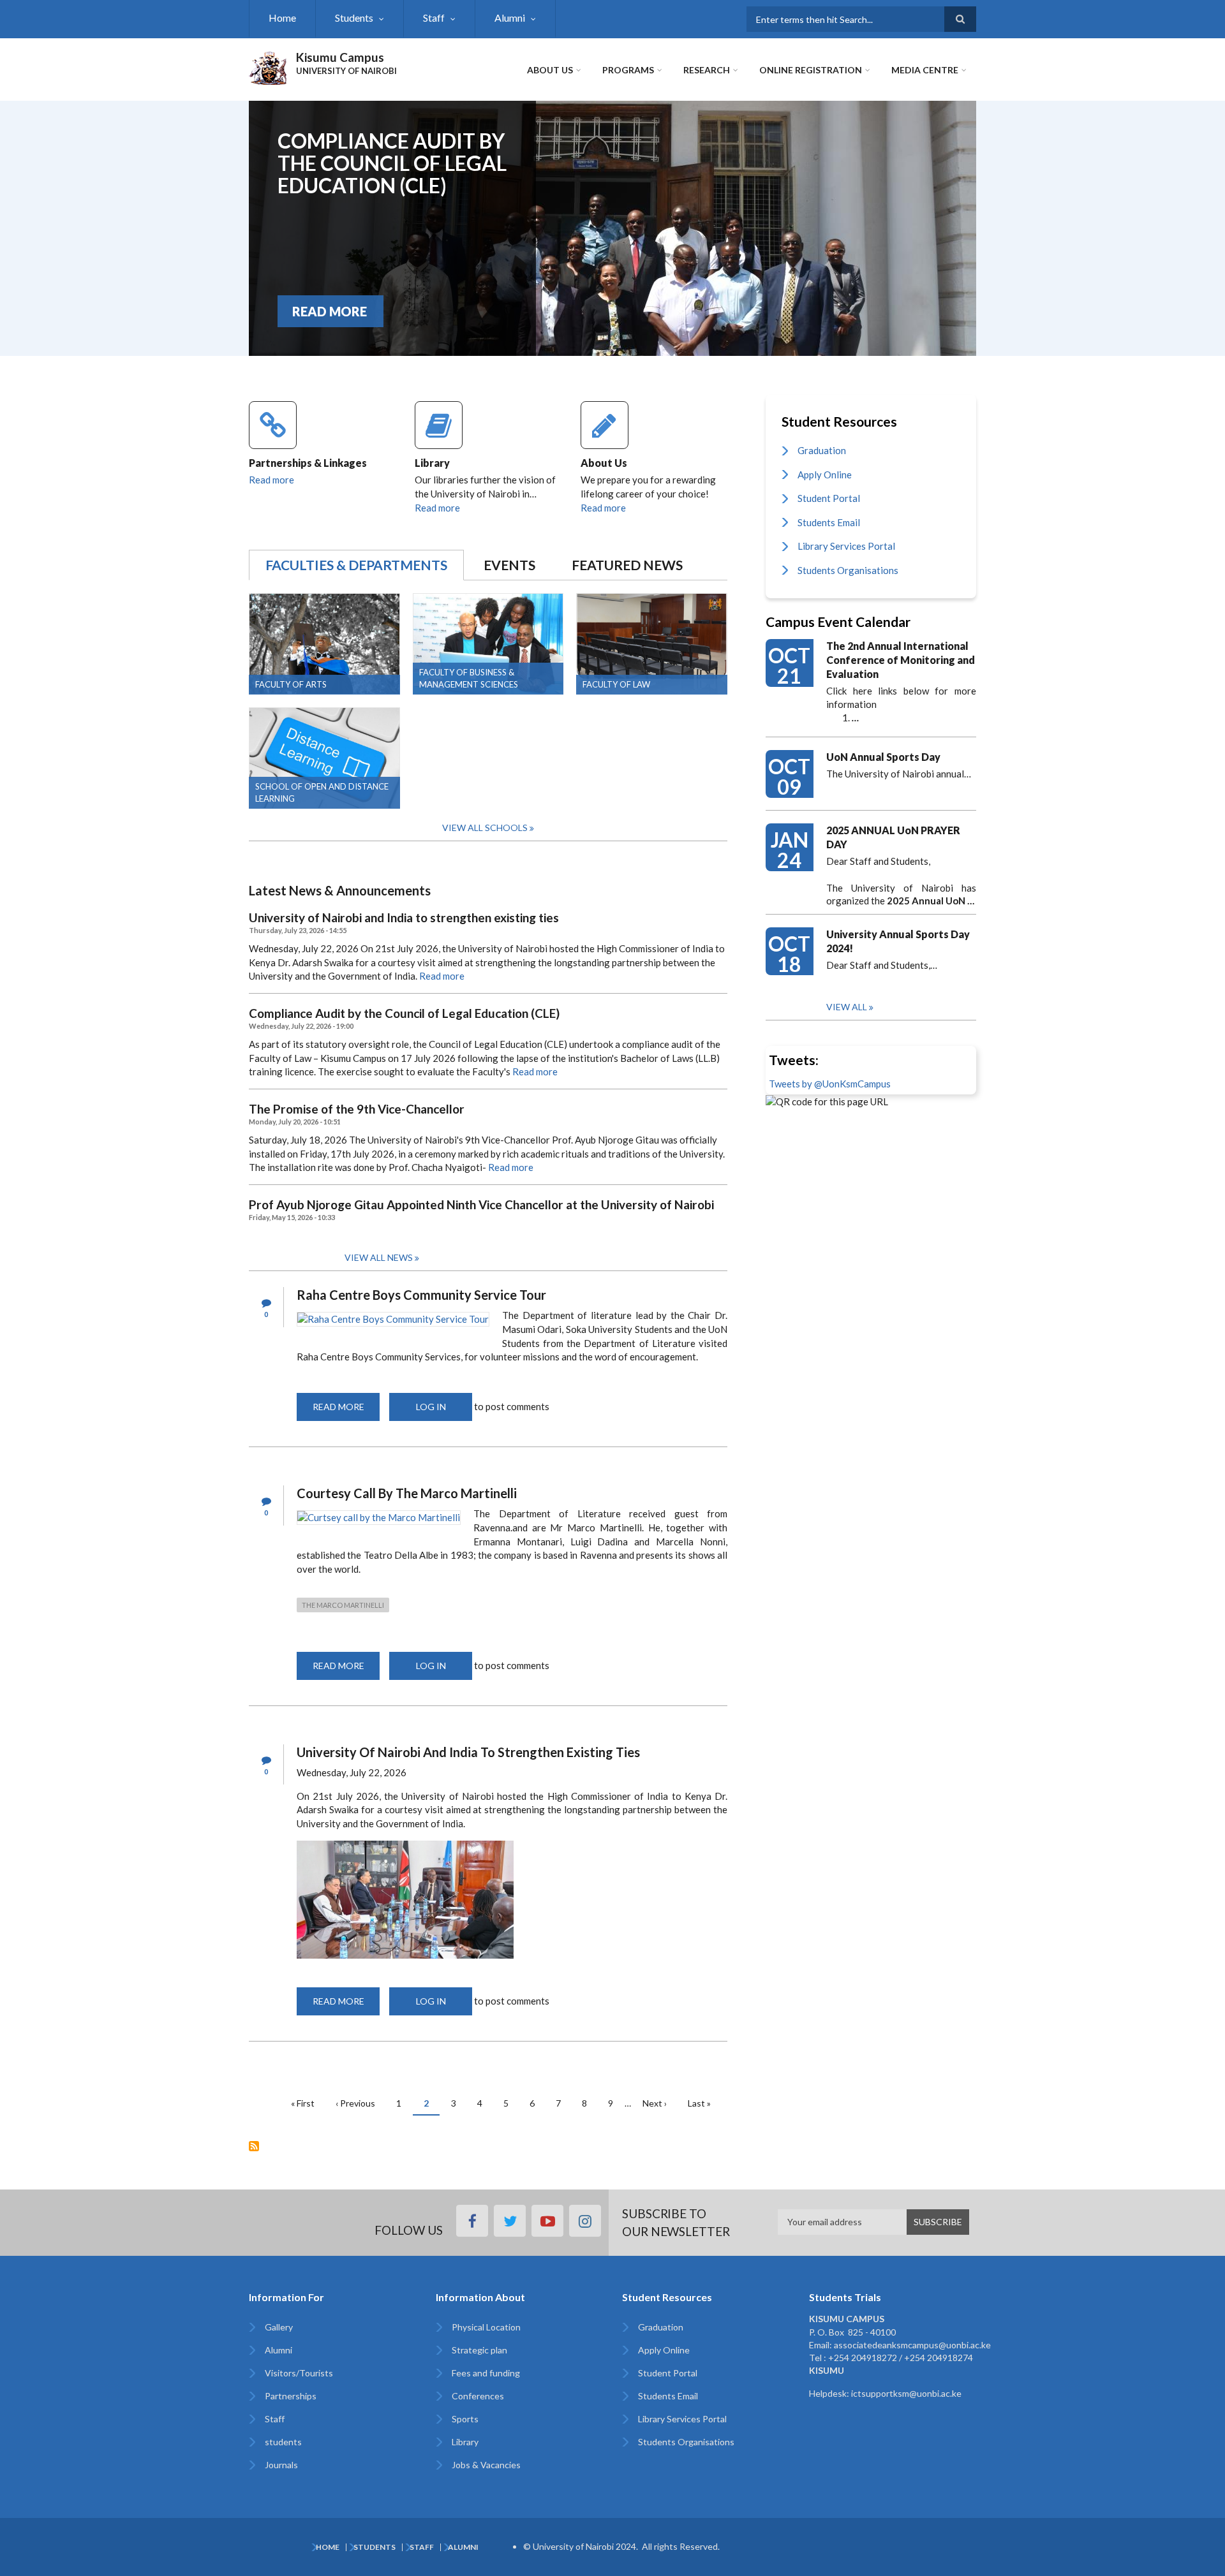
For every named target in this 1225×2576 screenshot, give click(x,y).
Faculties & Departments (356, 565)
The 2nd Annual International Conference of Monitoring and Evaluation (901, 660)
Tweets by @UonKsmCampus (830, 1084)
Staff (434, 18)
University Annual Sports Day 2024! (898, 941)
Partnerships (291, 2396)
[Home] (268, 66)
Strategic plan (479, 2350)
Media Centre (925, 70)
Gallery (279, 2327)
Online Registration (811, 70)
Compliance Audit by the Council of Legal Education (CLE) (392, 163)
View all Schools (485, 828)
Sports (465, 2419)
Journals (281, 2465)
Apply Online (825, 475)
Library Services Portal (846, 546)
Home (282, 18)
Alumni (510, 18)
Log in (431, 1407)
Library (432, 463)
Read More (330, 311)
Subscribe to (254, 2146)
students (283, 2442)
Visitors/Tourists (299, 2373)
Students (354, 18)
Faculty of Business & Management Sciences (469, 678)
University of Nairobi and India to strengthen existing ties (404, 918)
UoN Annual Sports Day (883, 757)
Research (707, 70)
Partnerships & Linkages (308, 463)
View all (847, 1007)
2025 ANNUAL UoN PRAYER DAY (893, 837)
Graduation (822, 450)
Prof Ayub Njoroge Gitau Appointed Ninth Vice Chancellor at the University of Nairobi (481, 1205)
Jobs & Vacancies (486, 2465)
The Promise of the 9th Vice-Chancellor (357, 1109)
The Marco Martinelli (343, 1605)
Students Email (829, 522)
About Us (550, 70)
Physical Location (486, 2327)
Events (509, 565)
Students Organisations (848, 570)
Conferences (478, 2396)
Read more (271, 480)
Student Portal (829, 498)
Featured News (627, 565)
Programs (628, 70)
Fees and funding (486, 2373)
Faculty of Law (616, 684)
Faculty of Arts (291, 684)
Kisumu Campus (340, 57)
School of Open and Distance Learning (322, 792)
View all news (379, 1257)
